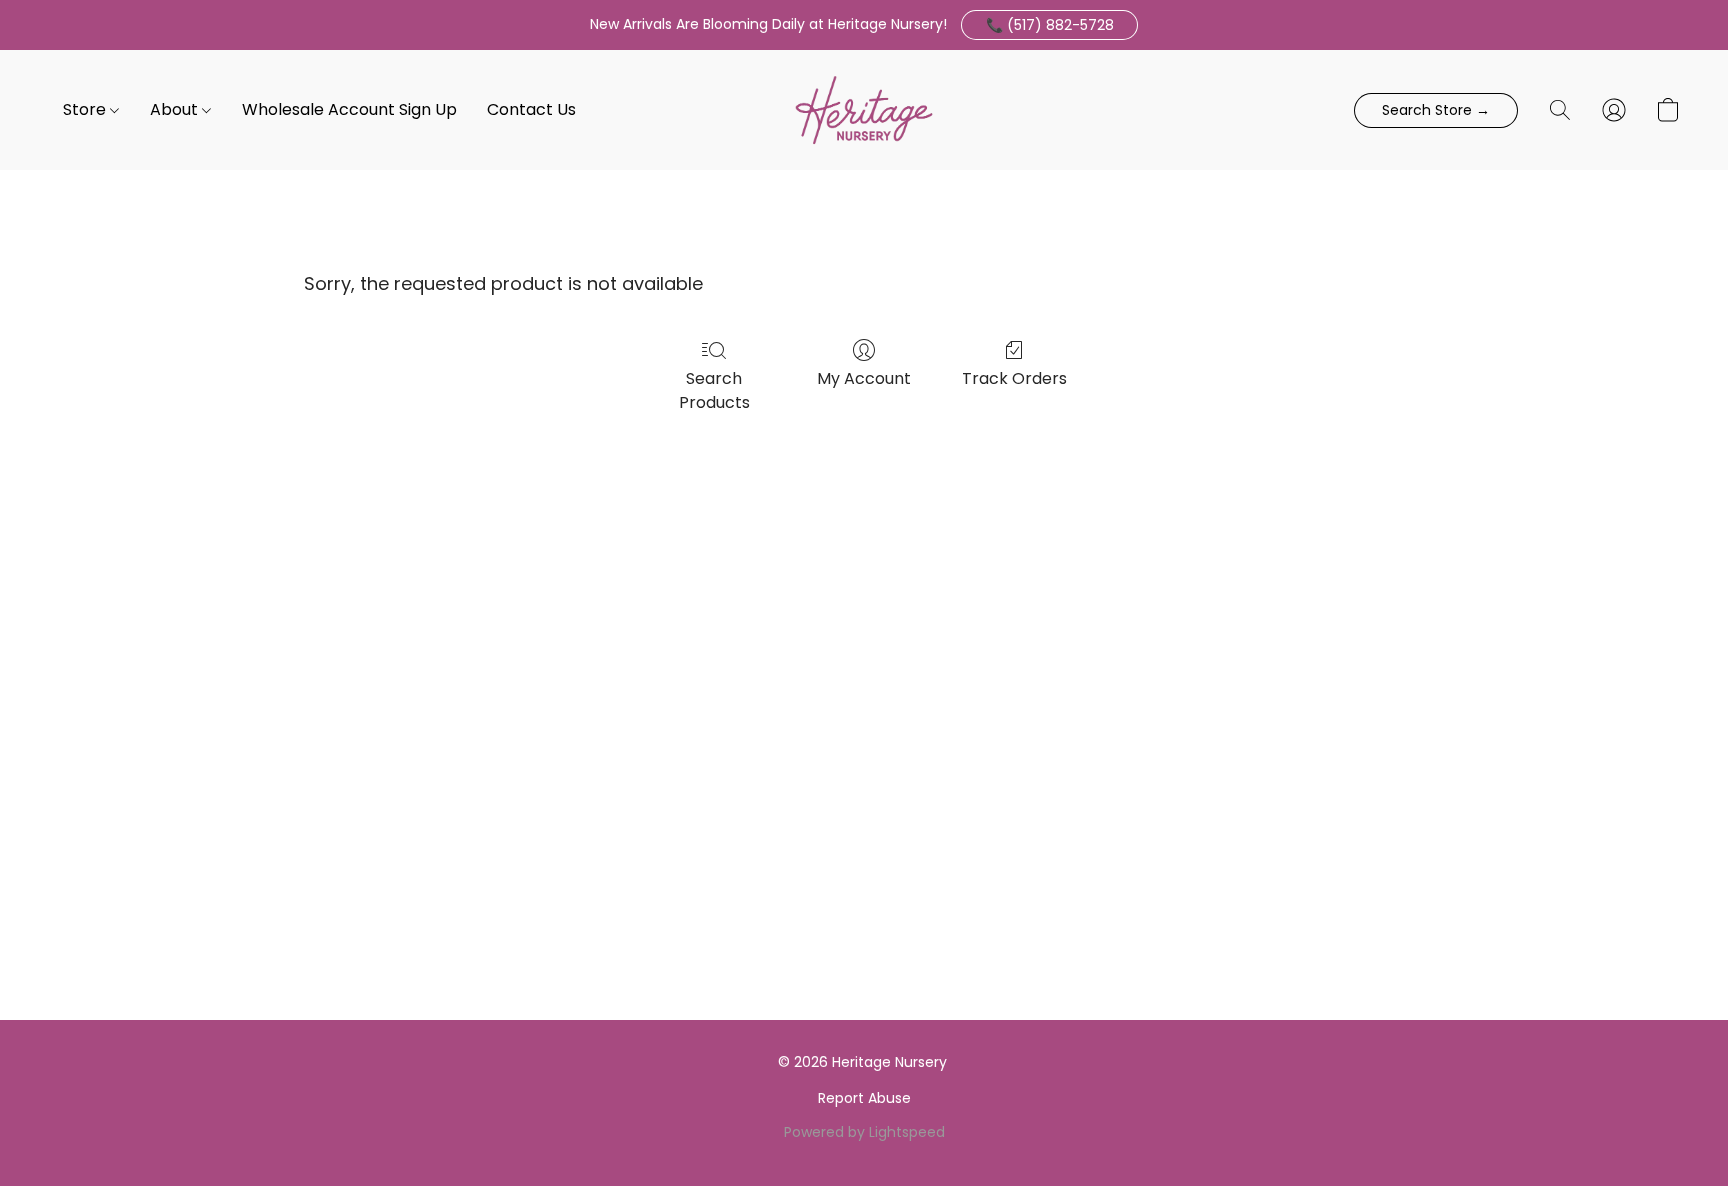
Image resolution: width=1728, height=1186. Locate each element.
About (176, 109)
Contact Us (531, 109)
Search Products (714, 390)
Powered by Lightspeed (864, 1132)
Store (86, 109)
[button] (1049, 25)
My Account (864, 378)
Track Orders (1014, 378)
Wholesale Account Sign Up (349, 109)
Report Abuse (864, 1098)
